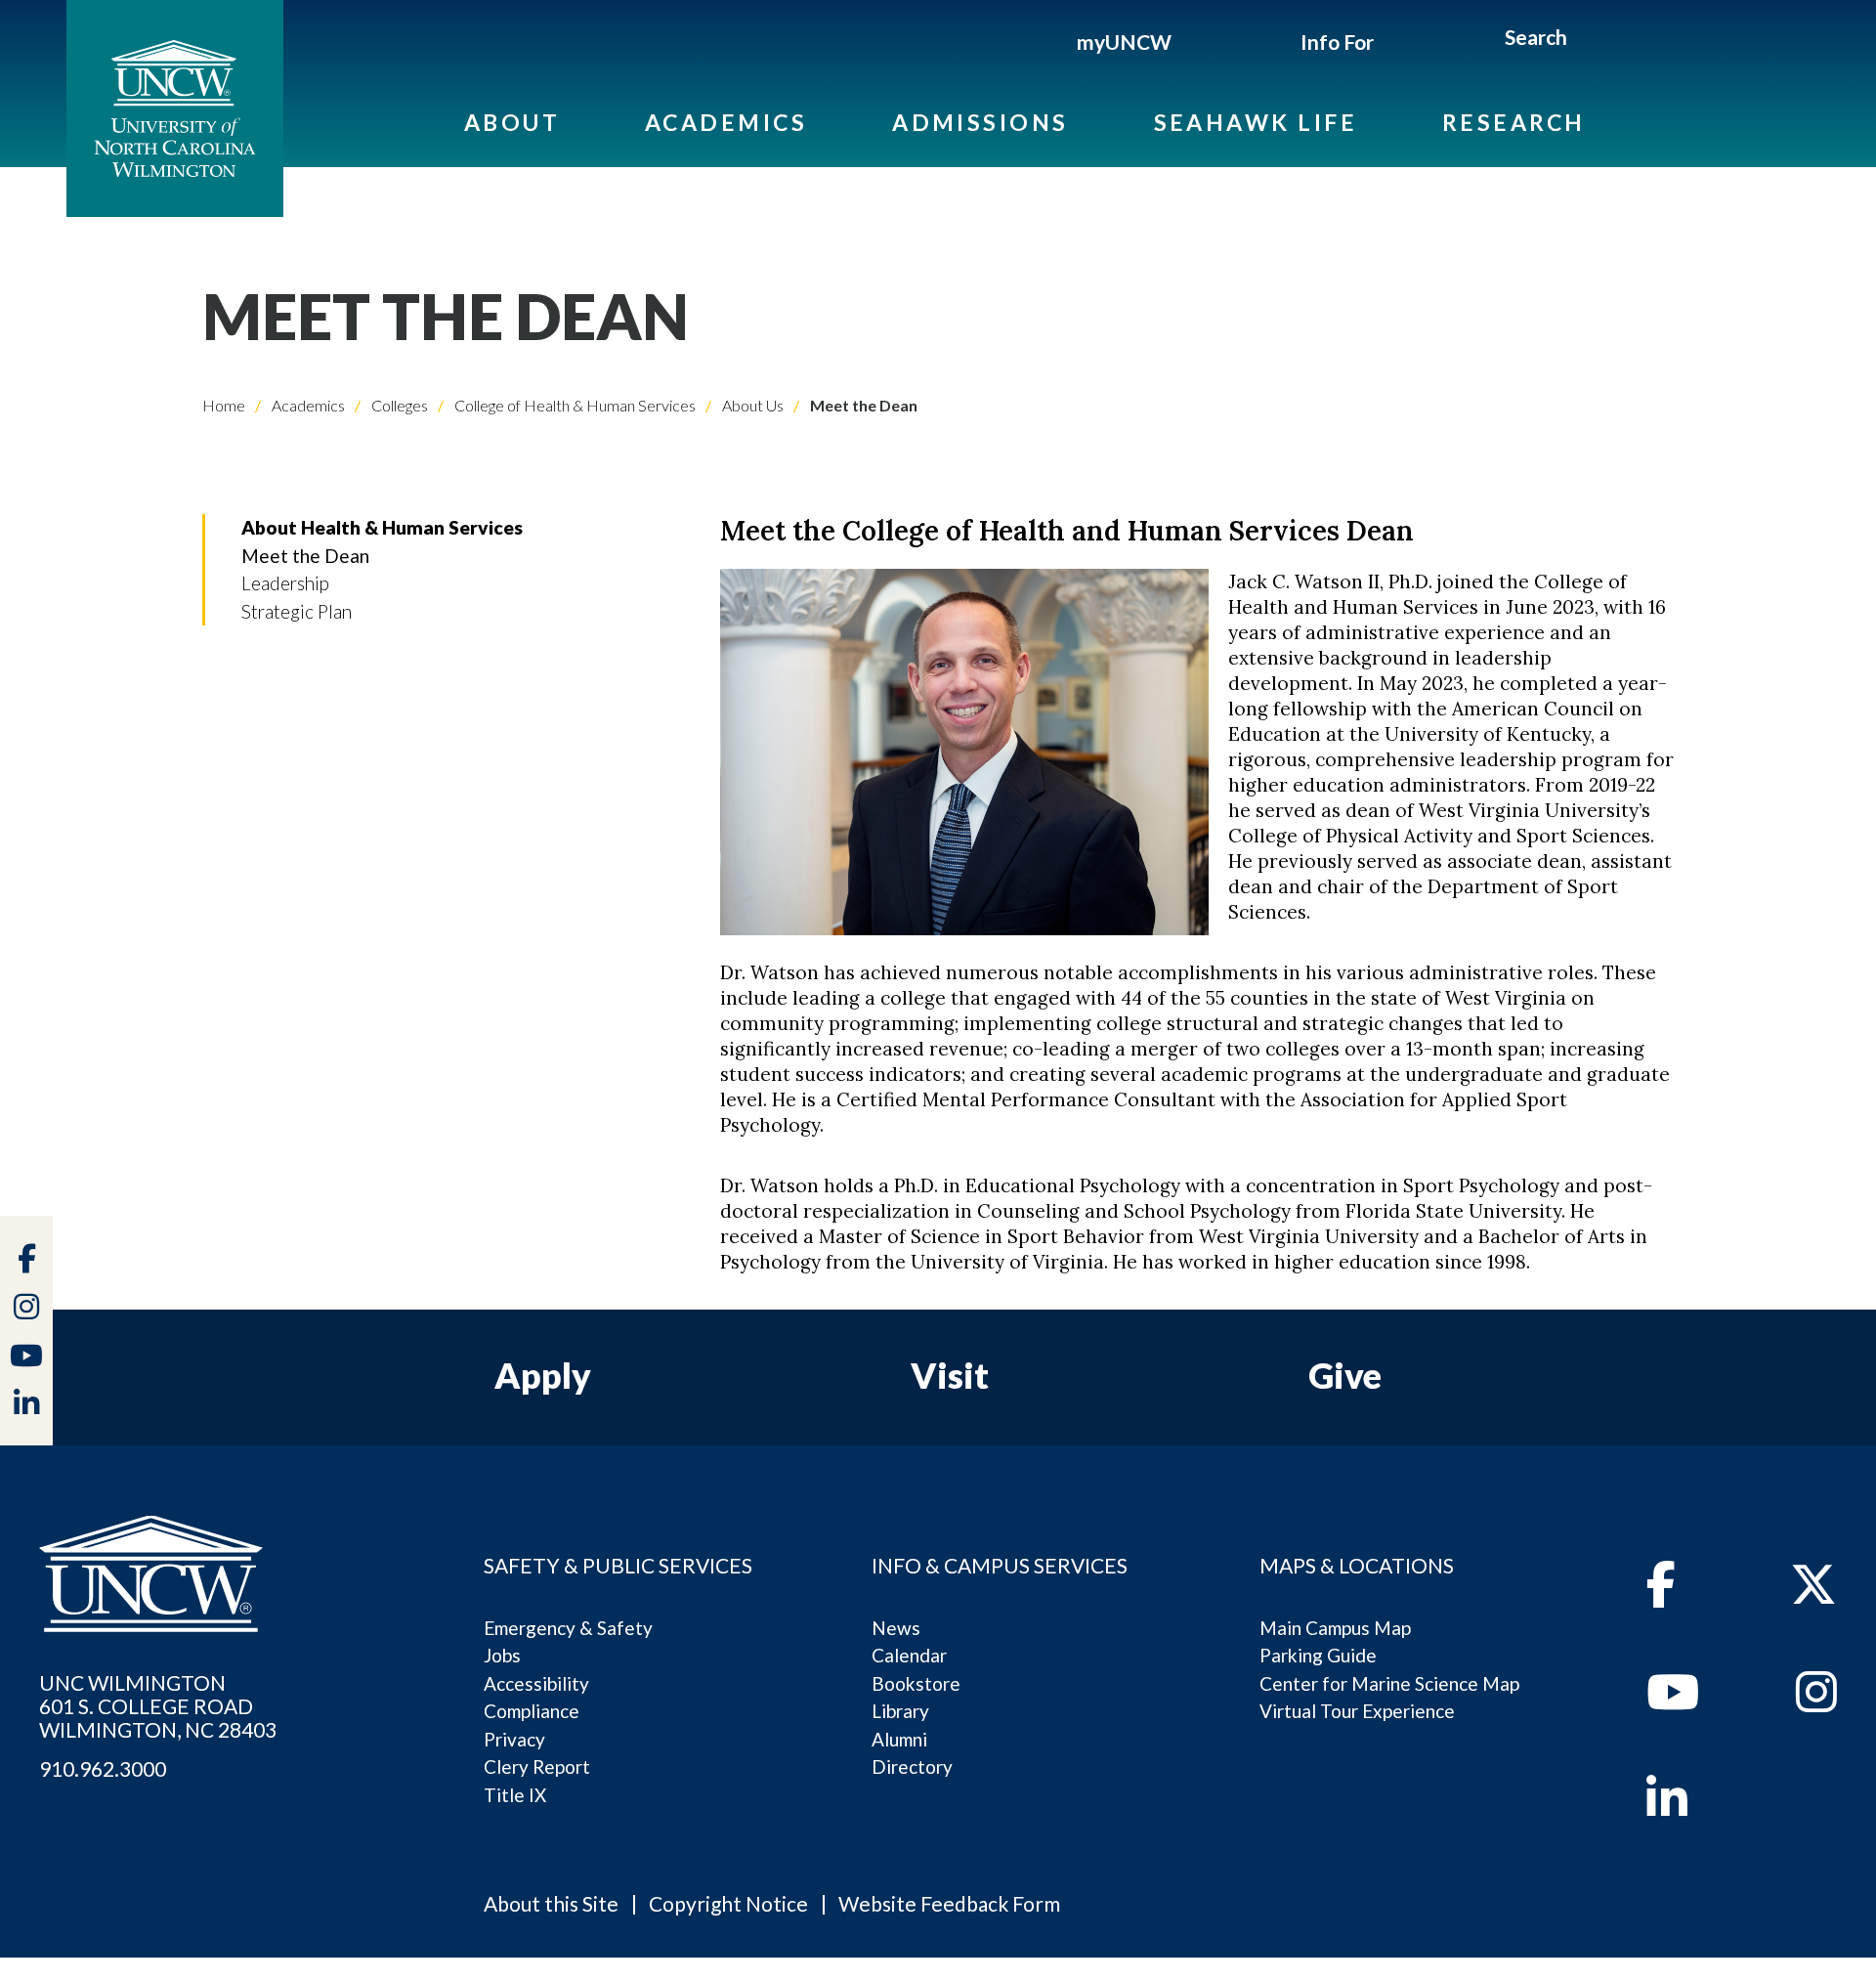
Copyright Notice (728, 1903)
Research (1514, 122)
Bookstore (916, 1683)
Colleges (398, 405)
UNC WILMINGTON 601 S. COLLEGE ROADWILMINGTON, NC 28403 (158, 1706)
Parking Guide (1318, 1655)
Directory (912, 1766)
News (896, 1628)
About (512, 122)
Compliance (532, 1711)
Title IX (515, 1795)
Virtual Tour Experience (1357, 1711)
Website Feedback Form (949, 1903)
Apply (543, 1375)
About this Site (551, 1903)
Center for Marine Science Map (1389, 1683)
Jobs (502, 1655)
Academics (726, 122)
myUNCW (1124, 42)
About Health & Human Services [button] (382, 527)
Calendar (909, 1655)
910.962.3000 (103, 1769)
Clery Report (537, 1766)
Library (900, 1711)
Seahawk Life (1256, 122)
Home (224, 405)
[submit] (1589, 40)
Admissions (981, 122)
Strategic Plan (297, 611)
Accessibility (536, 1683)
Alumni (899, 1739)
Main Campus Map (1335, 1628)
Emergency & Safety (568, 1628)
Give (1345, 1375)
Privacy (514, 1739)
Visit (950, 1375)
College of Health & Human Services (574, 405)
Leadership (285, 583)
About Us (751, 405)
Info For (1337, 42)
